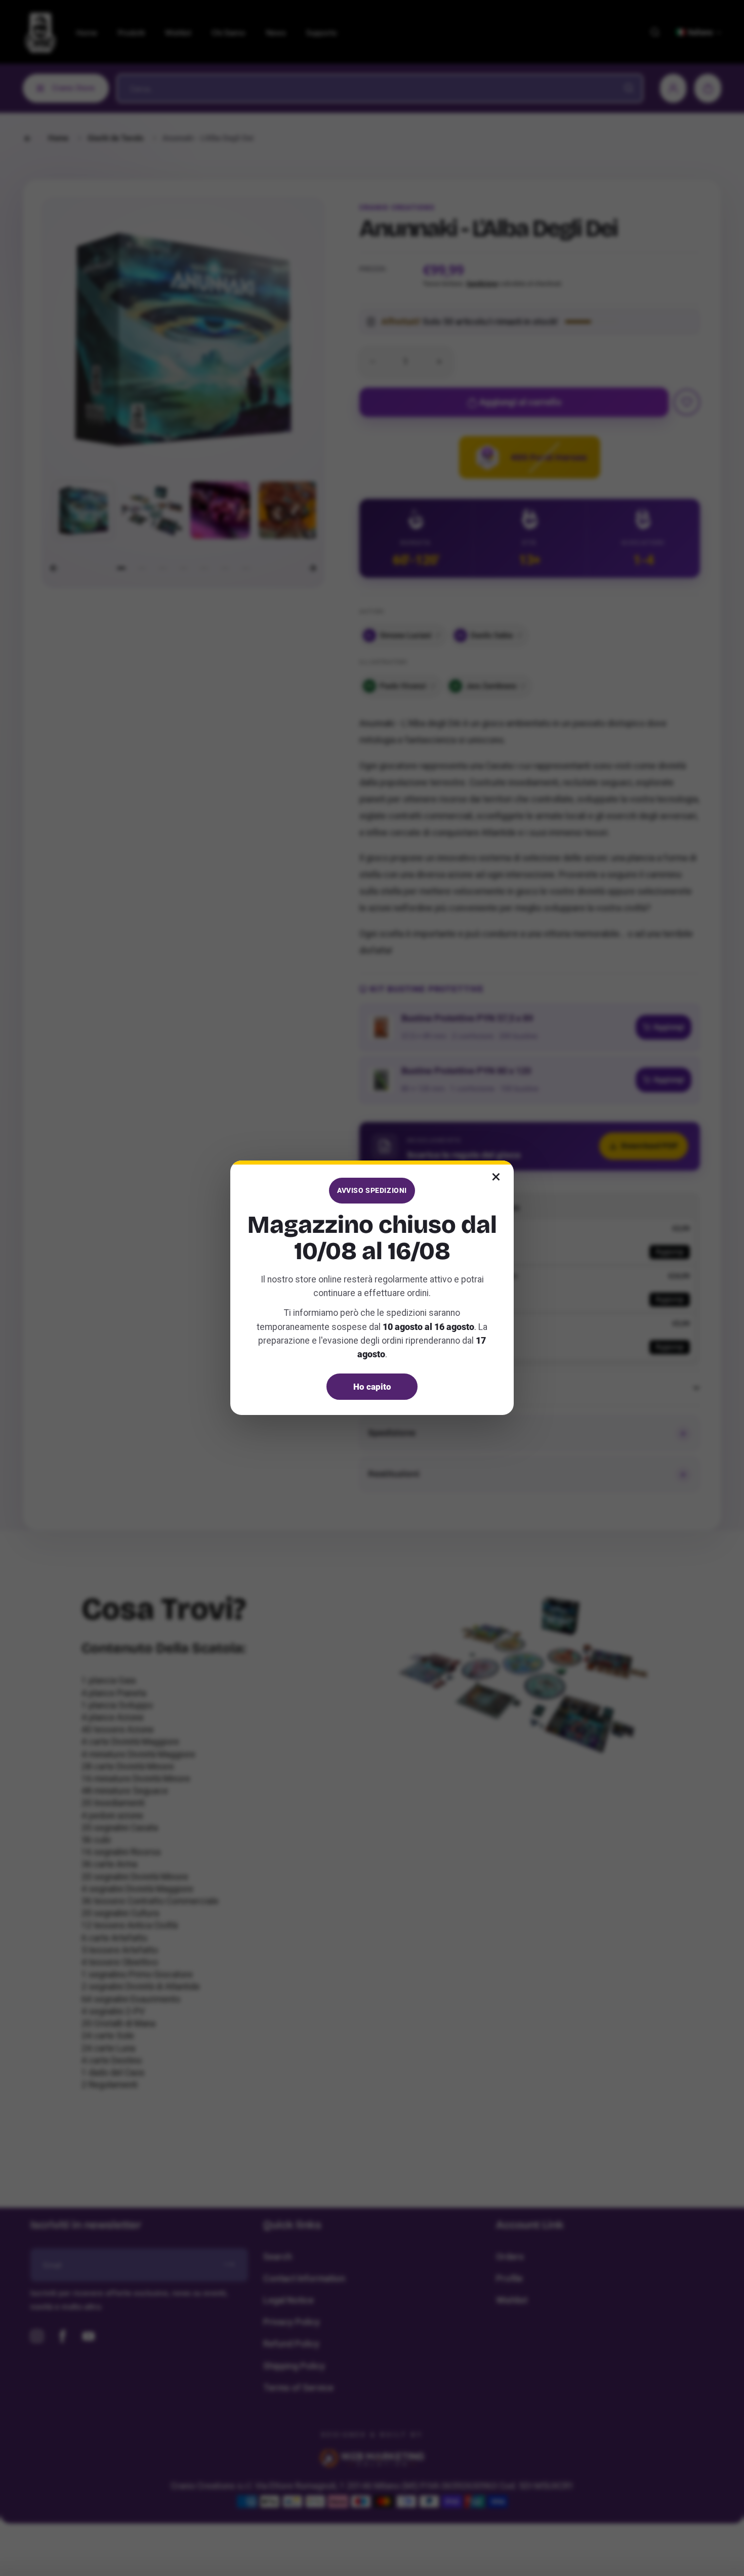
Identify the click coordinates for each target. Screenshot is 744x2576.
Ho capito (372, 1387)
